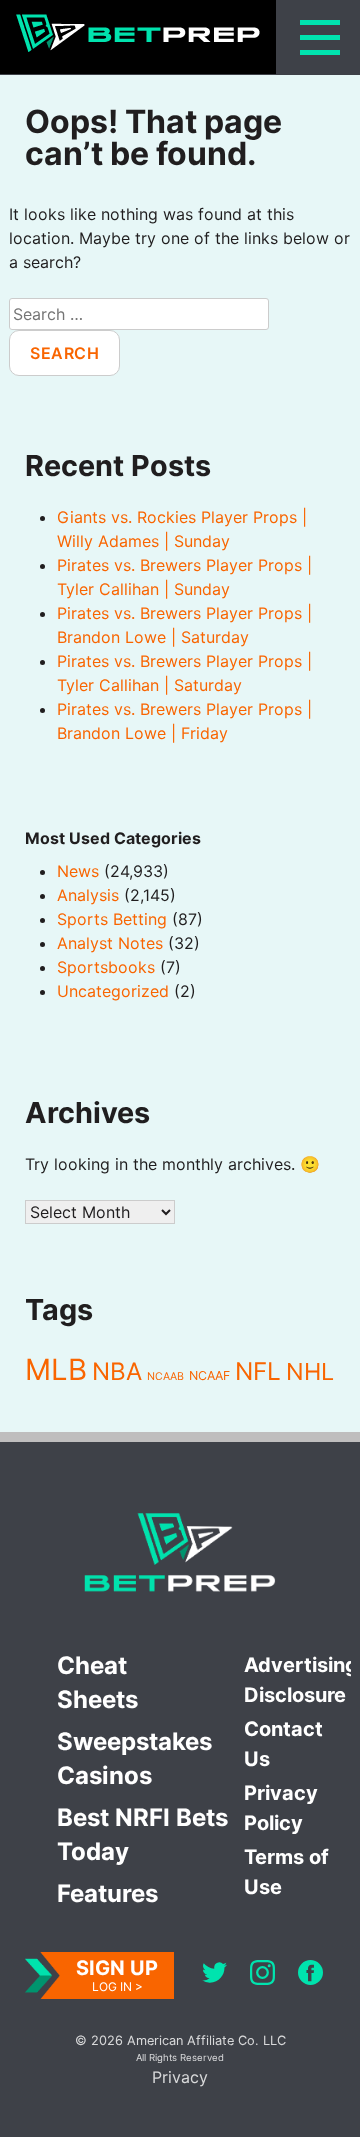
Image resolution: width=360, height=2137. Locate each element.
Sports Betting (112, 919)
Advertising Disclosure (297, 1680)
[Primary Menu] (320, 37)
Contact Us (283, 1744)
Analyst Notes (110, 943)
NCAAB (165, 1376)
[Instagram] (262, 1975)
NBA (117, 1371)
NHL (310, 1371)
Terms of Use (286, 1872)
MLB (56, 1369)
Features (107, 1893)
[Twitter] (214, 1975)
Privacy (180, 2077)
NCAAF (209, 1375)
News (78, 871)
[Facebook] (310, 1975)
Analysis (88, 895)
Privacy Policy (281, 1808)
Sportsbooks (106, 967)
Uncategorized (113, 991)
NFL (258, 1371)
